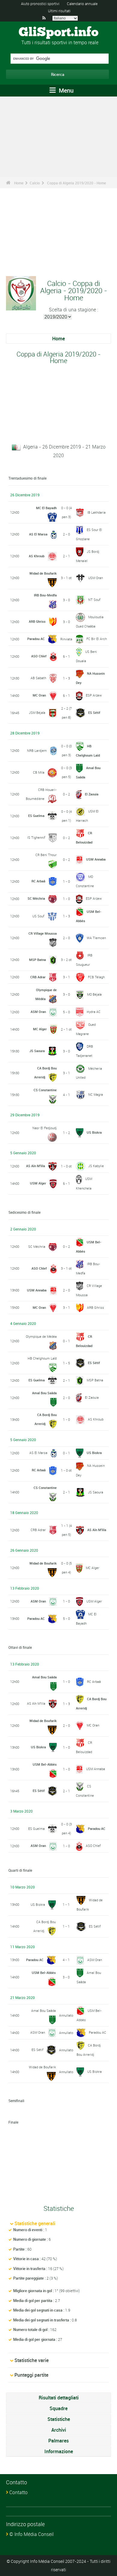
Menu (65, 90)
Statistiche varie (31, 2360)
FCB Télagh (96, 977)
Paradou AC (36, 639)
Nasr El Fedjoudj (45, 1128)
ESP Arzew (94, 695)
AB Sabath (38, 678)
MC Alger (40, 1029)
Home (19, 183)
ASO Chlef (39, 656)
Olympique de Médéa (41, 1336)
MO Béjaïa (94, 994)
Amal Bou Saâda (44, 1393)
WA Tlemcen (96, 938)
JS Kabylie (96, 1166)
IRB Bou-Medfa (45, 595)
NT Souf (94, 600)
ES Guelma (36, 816)
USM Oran (96, 578)
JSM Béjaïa (37, 713)
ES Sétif (94, 713)
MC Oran (39, 695)
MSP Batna (37, 960)
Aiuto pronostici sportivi (40, 4)
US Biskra (94, 1132)
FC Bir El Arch (97, 639)
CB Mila (39, 772)
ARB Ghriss (37, 621)
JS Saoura (37, 1051)
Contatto (18, 2492)
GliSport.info (58, 33)
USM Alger (38, 1183)
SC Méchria (36, 898)
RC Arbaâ (38, 881)
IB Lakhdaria (96, 512)
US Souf (38, 916)
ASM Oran (38, 1012)
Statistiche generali (35, 2223)
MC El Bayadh (46, 508)
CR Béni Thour (46, 855)
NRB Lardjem (37, 750)
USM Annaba (96, 859)
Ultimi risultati (59, 11)
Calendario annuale (82, 4)
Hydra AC (94, 1012)
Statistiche (59, 2419)
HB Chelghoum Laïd (42, 1358)
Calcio (35, 183)
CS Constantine (45, 1090)
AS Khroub (37, 556)
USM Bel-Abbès (45, 1764)
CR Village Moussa (43, 933)
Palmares (58, 2441)
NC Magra (96, 1094)
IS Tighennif (36, 837)
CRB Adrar (38, 977)
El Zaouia (92, 794)
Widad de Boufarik (43, 573)
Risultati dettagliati (59, 2398)
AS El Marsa (38, 534)
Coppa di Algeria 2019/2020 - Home (76, 183)
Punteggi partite (31, 2375)
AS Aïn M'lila (36, 1166)
